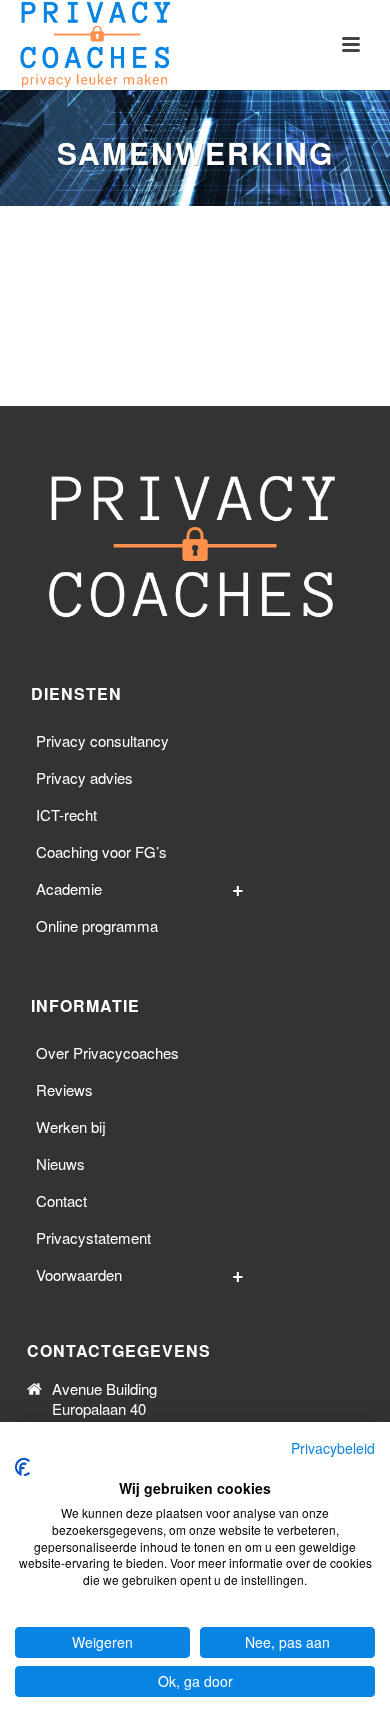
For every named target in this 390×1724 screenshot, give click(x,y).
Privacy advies (84, 777)
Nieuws (60, 1163)
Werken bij (71, 1126)
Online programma (97, 925)
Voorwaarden (79, 1274)
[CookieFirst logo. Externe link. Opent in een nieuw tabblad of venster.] (22, 1467)
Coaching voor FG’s (101, 851)
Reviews (64, 1089)
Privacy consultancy (102, 740)
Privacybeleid (333, 1448)
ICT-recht (66, 814)
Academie (69, 888)
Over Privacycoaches (107, 1052)
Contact (61, 1200)
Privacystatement (93, 1237)
